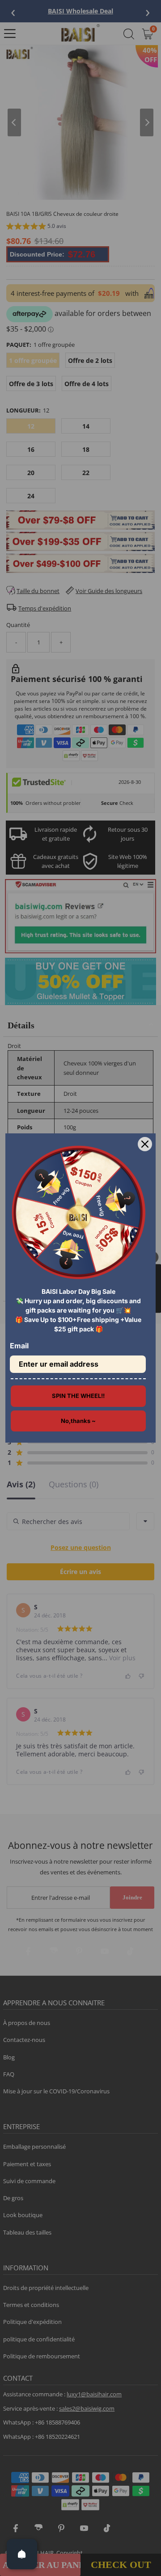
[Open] (22, 2554)
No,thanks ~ (78, 1421)
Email (19, 1346)
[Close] (145, 1144)
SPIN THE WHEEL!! (78, 1396)
